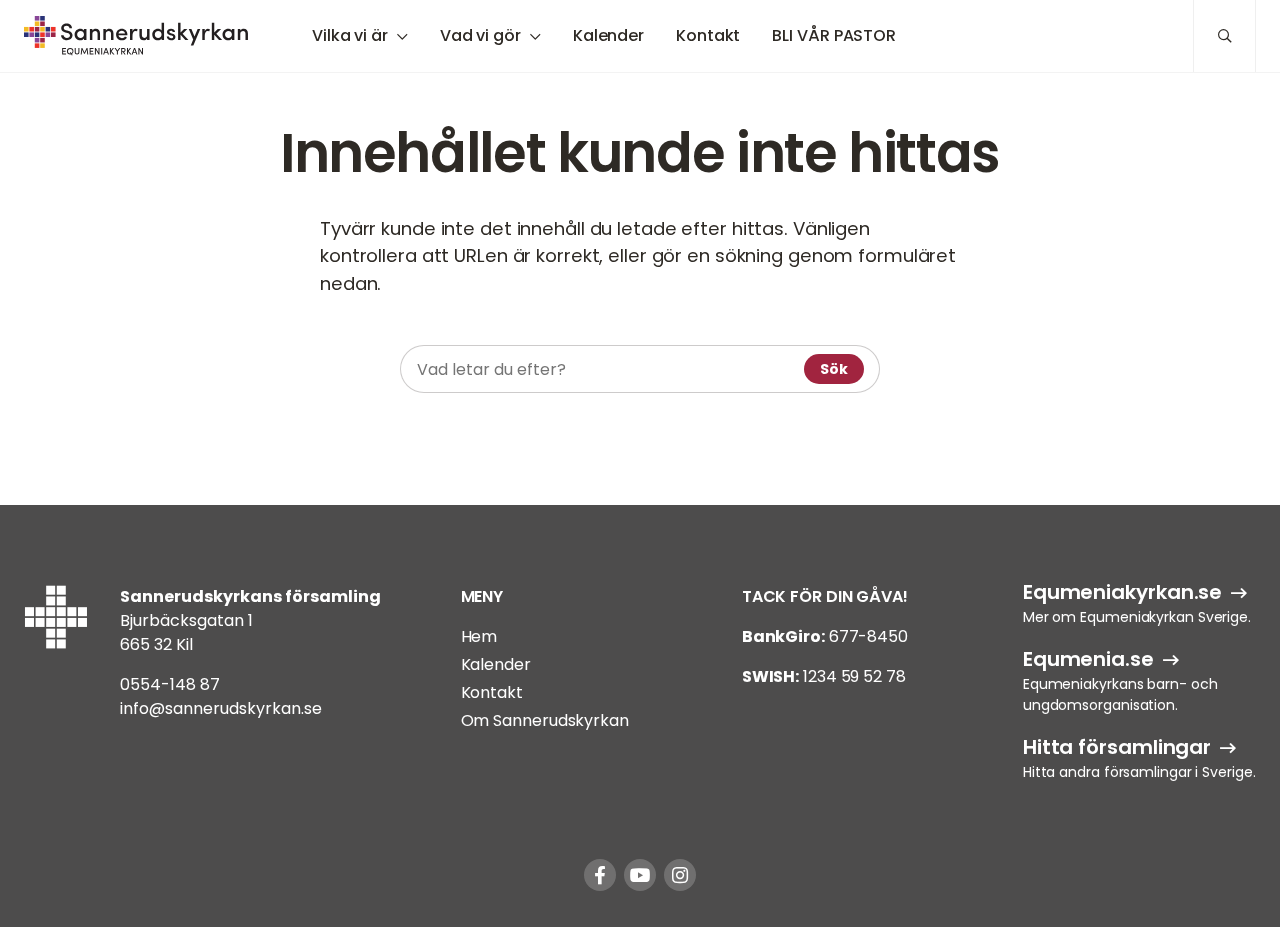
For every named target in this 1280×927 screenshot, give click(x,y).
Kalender (608, 35)
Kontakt (708, 35)
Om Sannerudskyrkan (545, 720)
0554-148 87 (170, 684)
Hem (479, 636)
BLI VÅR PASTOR (834, 35)
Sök (834, 369)
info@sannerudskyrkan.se (221, 708)
